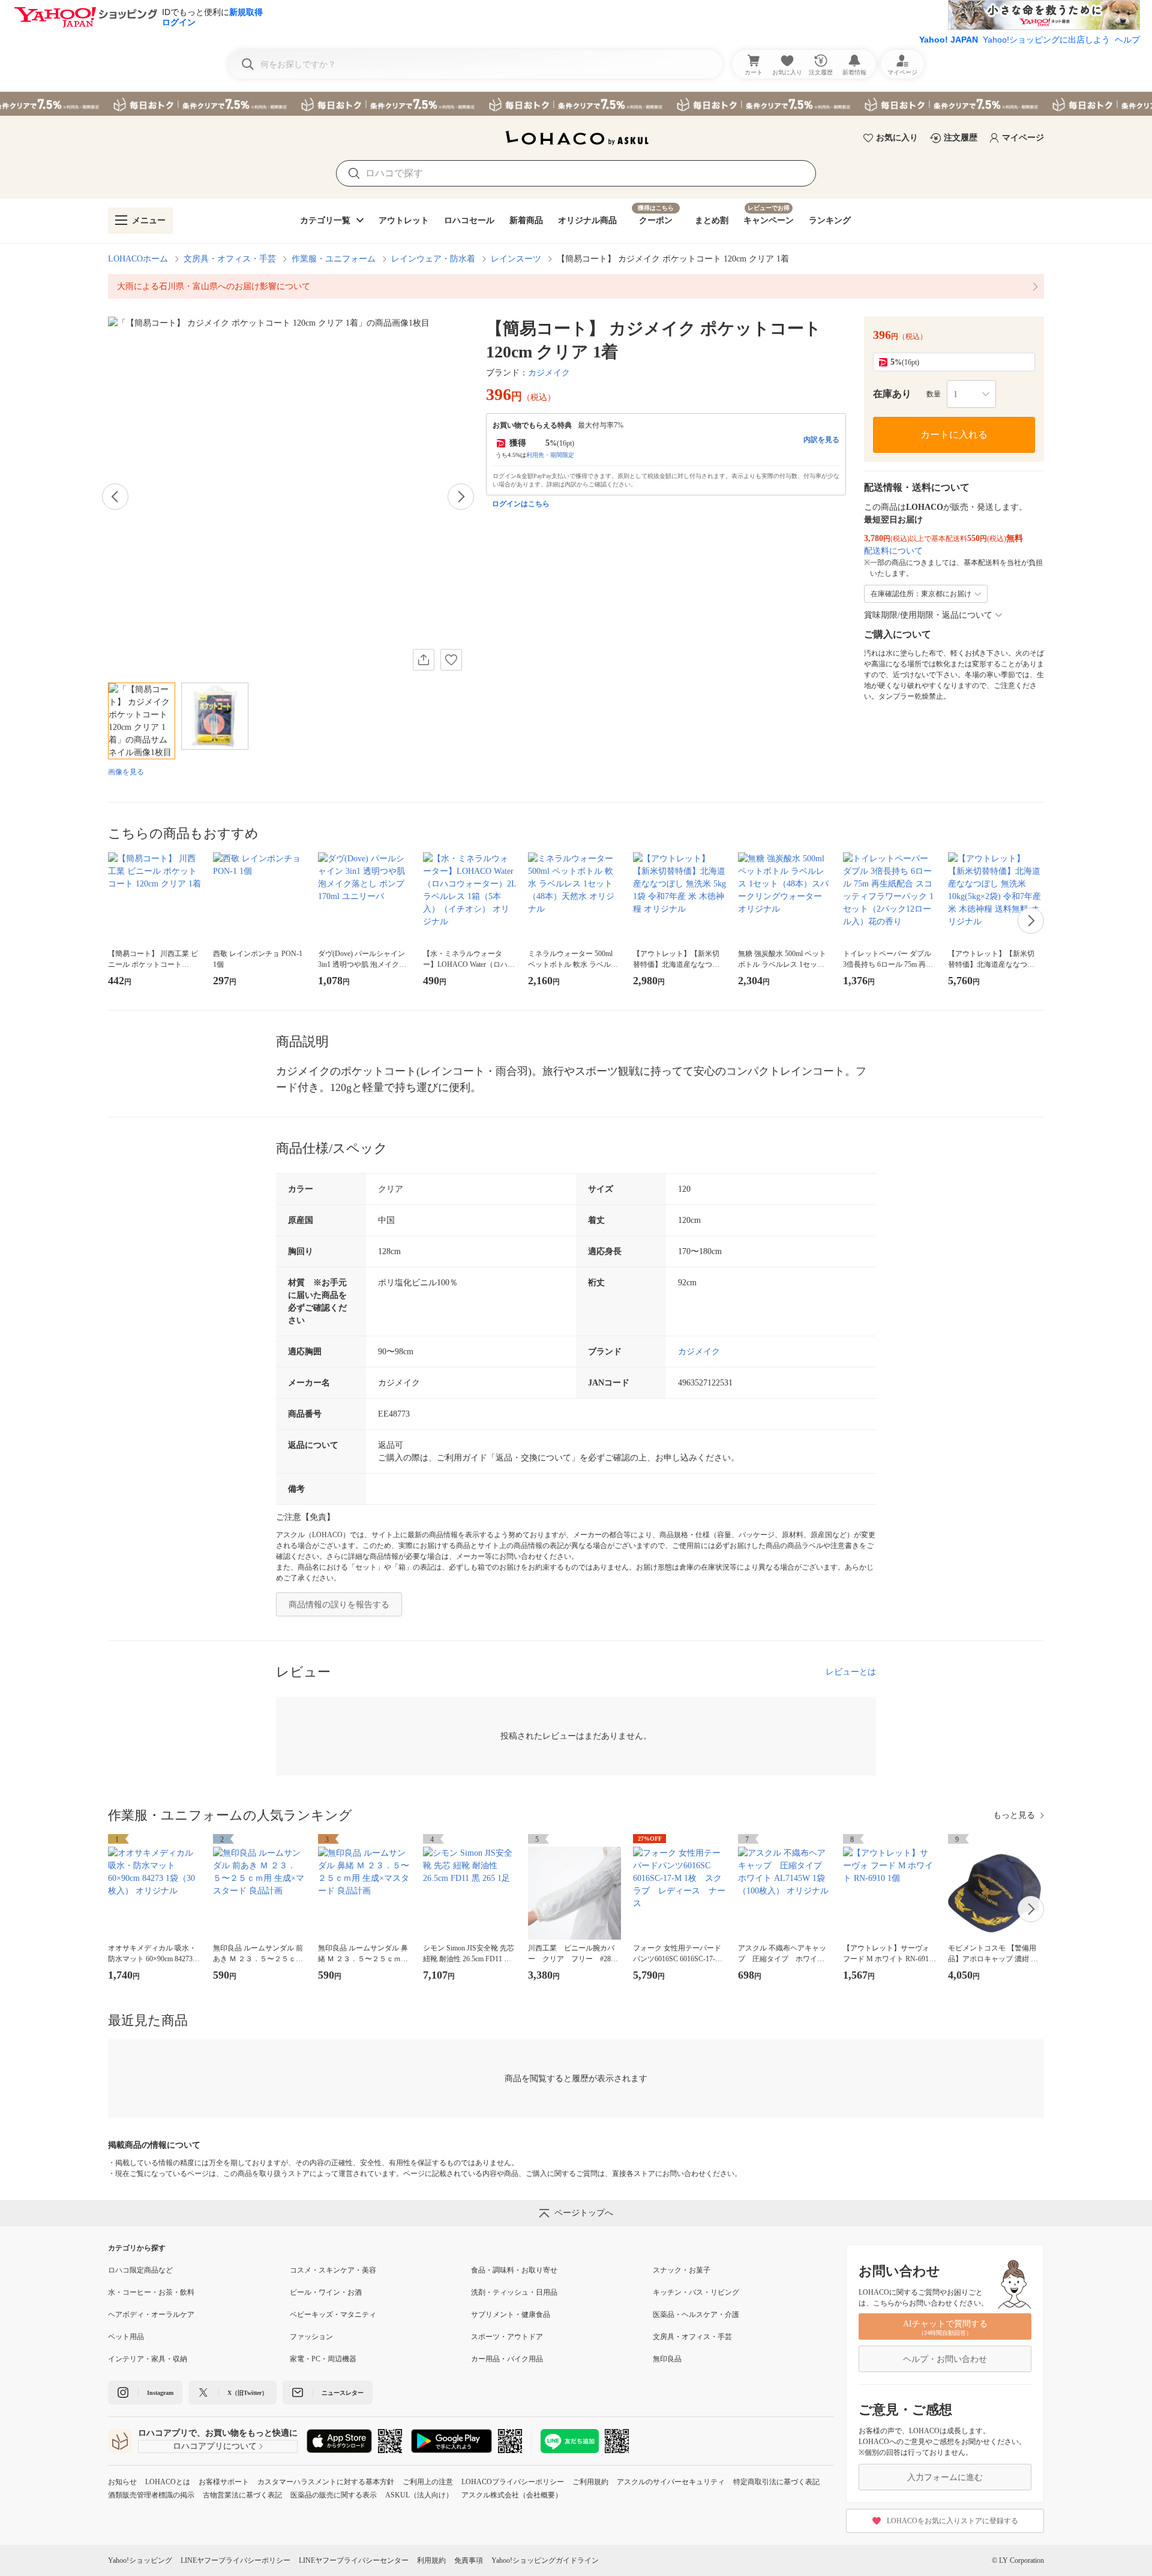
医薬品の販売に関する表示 (334, 2495)
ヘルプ (1127, 40)
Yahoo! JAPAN (949, 40)
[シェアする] (424, 660)
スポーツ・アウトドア (507, 2337)
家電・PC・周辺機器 (323, 2359)
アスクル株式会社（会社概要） (512, 2495)
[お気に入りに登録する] (451, 660)
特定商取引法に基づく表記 (776, 2482)
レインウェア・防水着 (433, 259)
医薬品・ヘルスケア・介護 (696, 2315)
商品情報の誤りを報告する (339, 1605)
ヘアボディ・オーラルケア (151, 2315)
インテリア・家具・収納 (148, 2359)
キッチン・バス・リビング (696, 2292)
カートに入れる (954, 435)
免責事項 (469, 2560)
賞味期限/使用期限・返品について (928, 615)
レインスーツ (516, 259)
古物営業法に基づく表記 (242, 2495)
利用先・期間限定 (550, 455)
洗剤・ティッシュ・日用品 (514, 2292)
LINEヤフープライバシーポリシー (235, 2560)
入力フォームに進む (945, 2477)
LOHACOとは (168, 2482)
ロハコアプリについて (215, 2446)
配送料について (893, 551)
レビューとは (851, 1672)
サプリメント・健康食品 (511, 2315)
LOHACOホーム (138, 259)
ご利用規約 (590, 2482)
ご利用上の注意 (428, 2482)
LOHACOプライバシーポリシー (513, 2482)
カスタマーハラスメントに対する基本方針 (326, 2482)
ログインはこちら (521, 504)
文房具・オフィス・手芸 (230, 259)
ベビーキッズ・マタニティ (333, 2315)
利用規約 (431, 2560)
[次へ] (461, 497)
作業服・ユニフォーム (334, 259)
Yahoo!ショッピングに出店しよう (1046, 40)
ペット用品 (126, 2337)
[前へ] (115, 497)
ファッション (311, 2337)
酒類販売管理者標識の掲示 (151, 2495)
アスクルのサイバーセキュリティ (671, 2482)
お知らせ (122, 2482)
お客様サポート (224, 2482)
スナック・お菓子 (682, 2270)
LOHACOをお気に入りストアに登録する (952, 2521)
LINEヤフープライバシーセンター (354, 2560)
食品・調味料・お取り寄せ (514, 2270)
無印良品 (667, 2359)
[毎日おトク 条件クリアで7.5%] (576, 104)
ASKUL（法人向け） (419, 2495)
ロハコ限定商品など (140, 2270)
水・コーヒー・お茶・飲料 (151, 2292)
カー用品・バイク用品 (507, 2359)
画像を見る (126, 772)
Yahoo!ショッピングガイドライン (545, 2560)
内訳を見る (821, 440)
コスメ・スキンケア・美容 (333, 2270)
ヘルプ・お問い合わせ (945, 2359)
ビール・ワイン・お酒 (326, 2292)
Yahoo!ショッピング (140, 2560)
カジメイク (549, 373)
